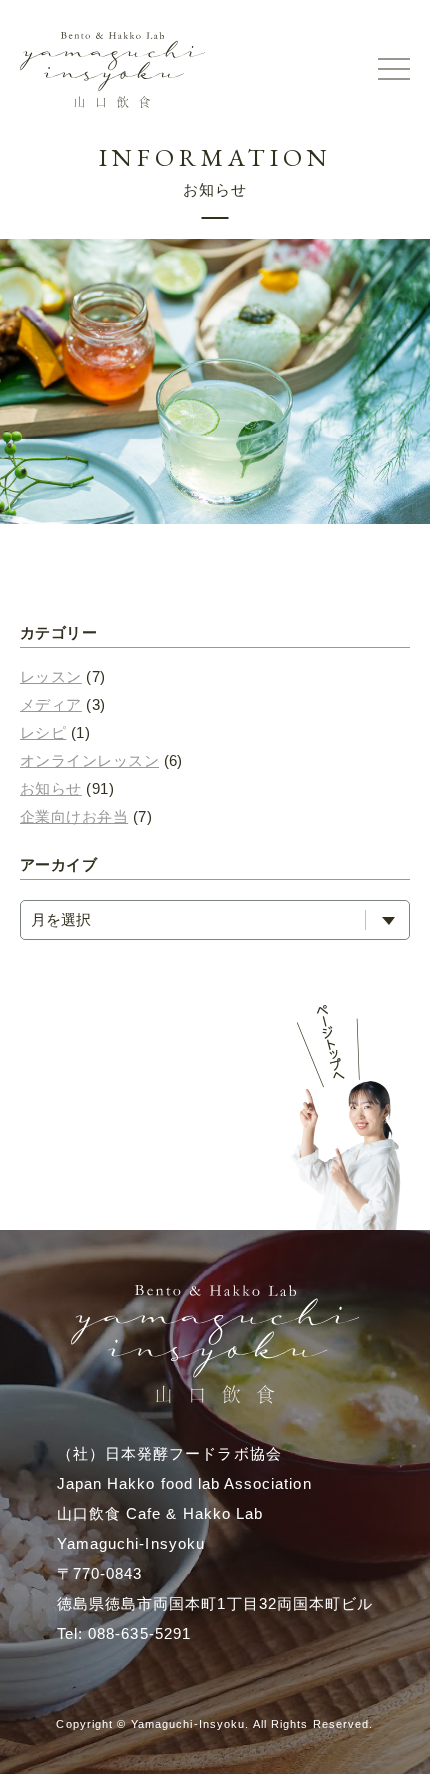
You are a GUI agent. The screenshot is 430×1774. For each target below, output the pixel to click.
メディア (51, 704)
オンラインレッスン (89, 760)
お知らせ (51, 788)
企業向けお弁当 (74, 816)
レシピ (43, 732)
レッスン (51, 676)
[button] (394, 69)
